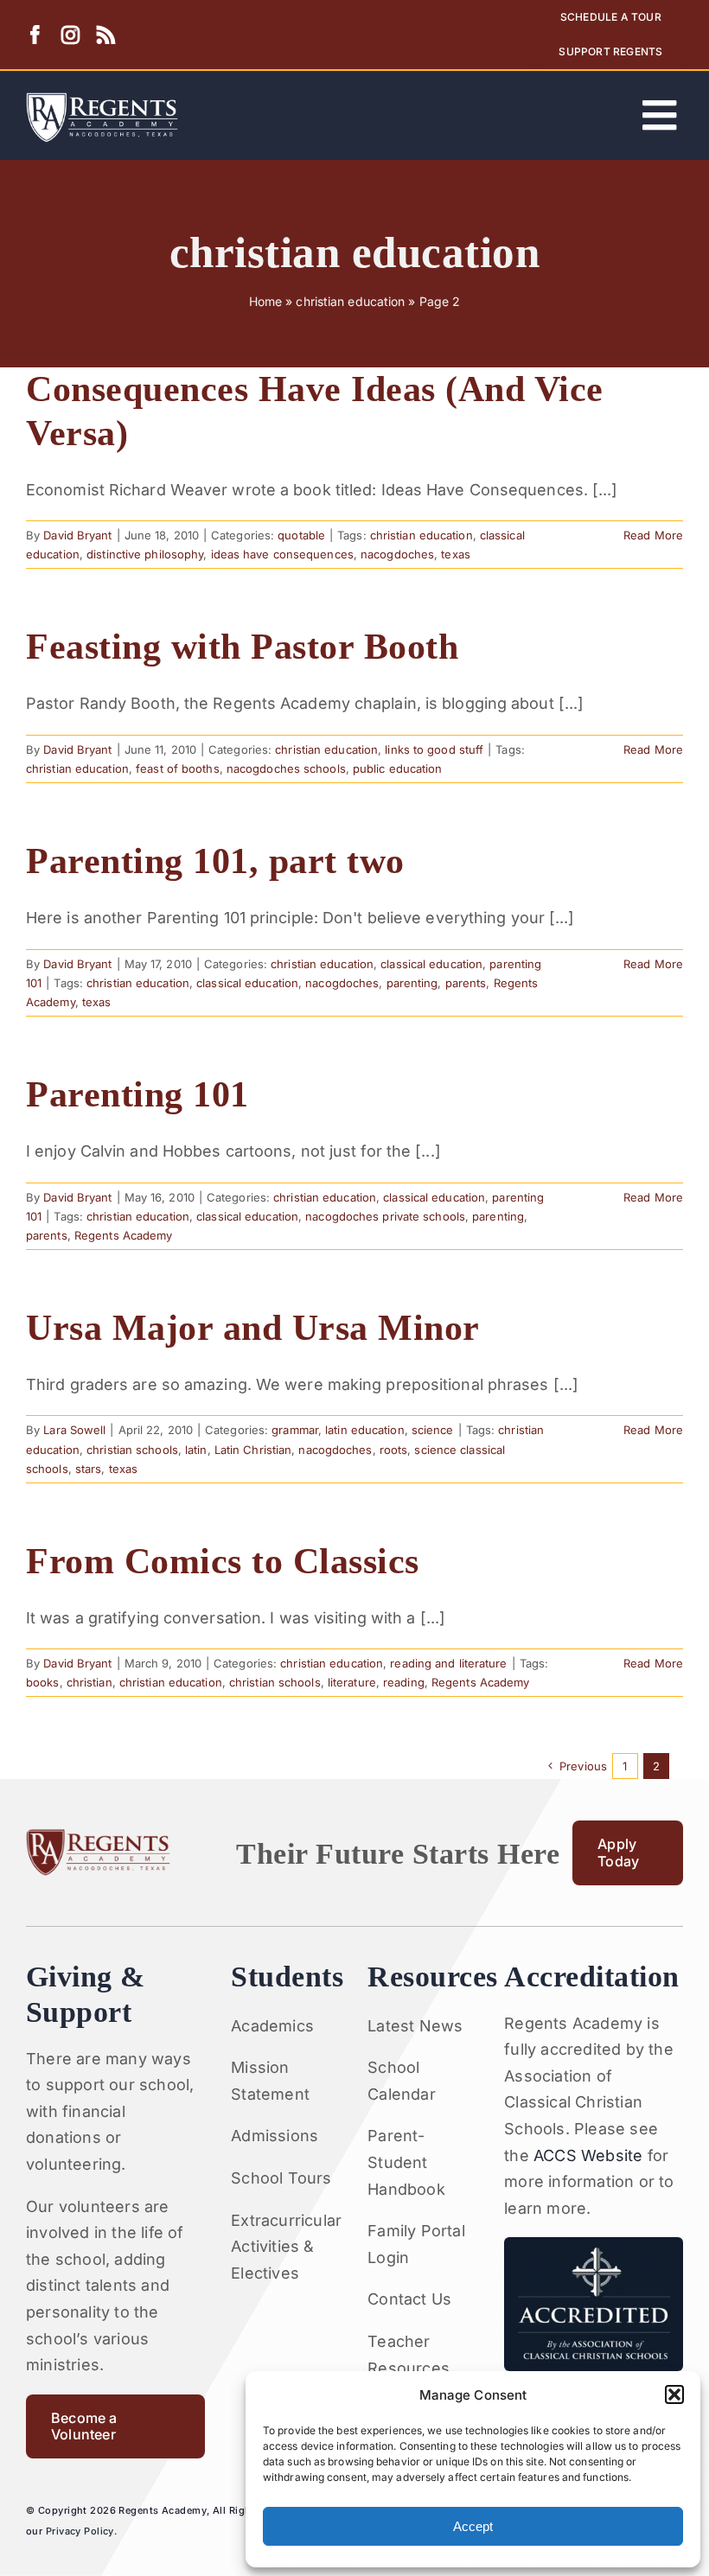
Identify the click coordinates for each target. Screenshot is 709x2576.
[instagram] (70, 35)
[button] (674, 2394)
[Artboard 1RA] (102, 100)
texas (456, 554)
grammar (295, 1430)
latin (196, 1450)
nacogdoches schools (286, 768)
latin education (365, 1430)
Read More (653, 535)
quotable (301, 535)
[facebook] (35, 35)
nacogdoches (397, 554)
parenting (412, 983)
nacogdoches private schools (385, 1216)
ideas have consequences (282, 554)
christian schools (132, 1450)
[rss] (106, 35)
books (43, 1682)
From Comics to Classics (223, 1561)
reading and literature (448, 1663)
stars (89, 1469)
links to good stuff (434, 749)
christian (89, 1682)
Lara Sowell (74, 1430)
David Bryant (77, 535)
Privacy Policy (80, 2531)
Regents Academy (124, 1235)
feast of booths (178, 768)
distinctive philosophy (145, 554)
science (433, 1430)
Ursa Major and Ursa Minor (253, 1327)
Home (265, 301)
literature (352, 1682)
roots (394, 1450)
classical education (431, 964)
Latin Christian (253, 1450)
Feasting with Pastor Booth (242, 646)
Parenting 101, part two (215, 861)
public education (398, 768)
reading (404, 1682)
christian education (350, 301)
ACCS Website (588, 2155)
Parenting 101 (137, 1094)
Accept (473, 2526)
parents (466, 983)
